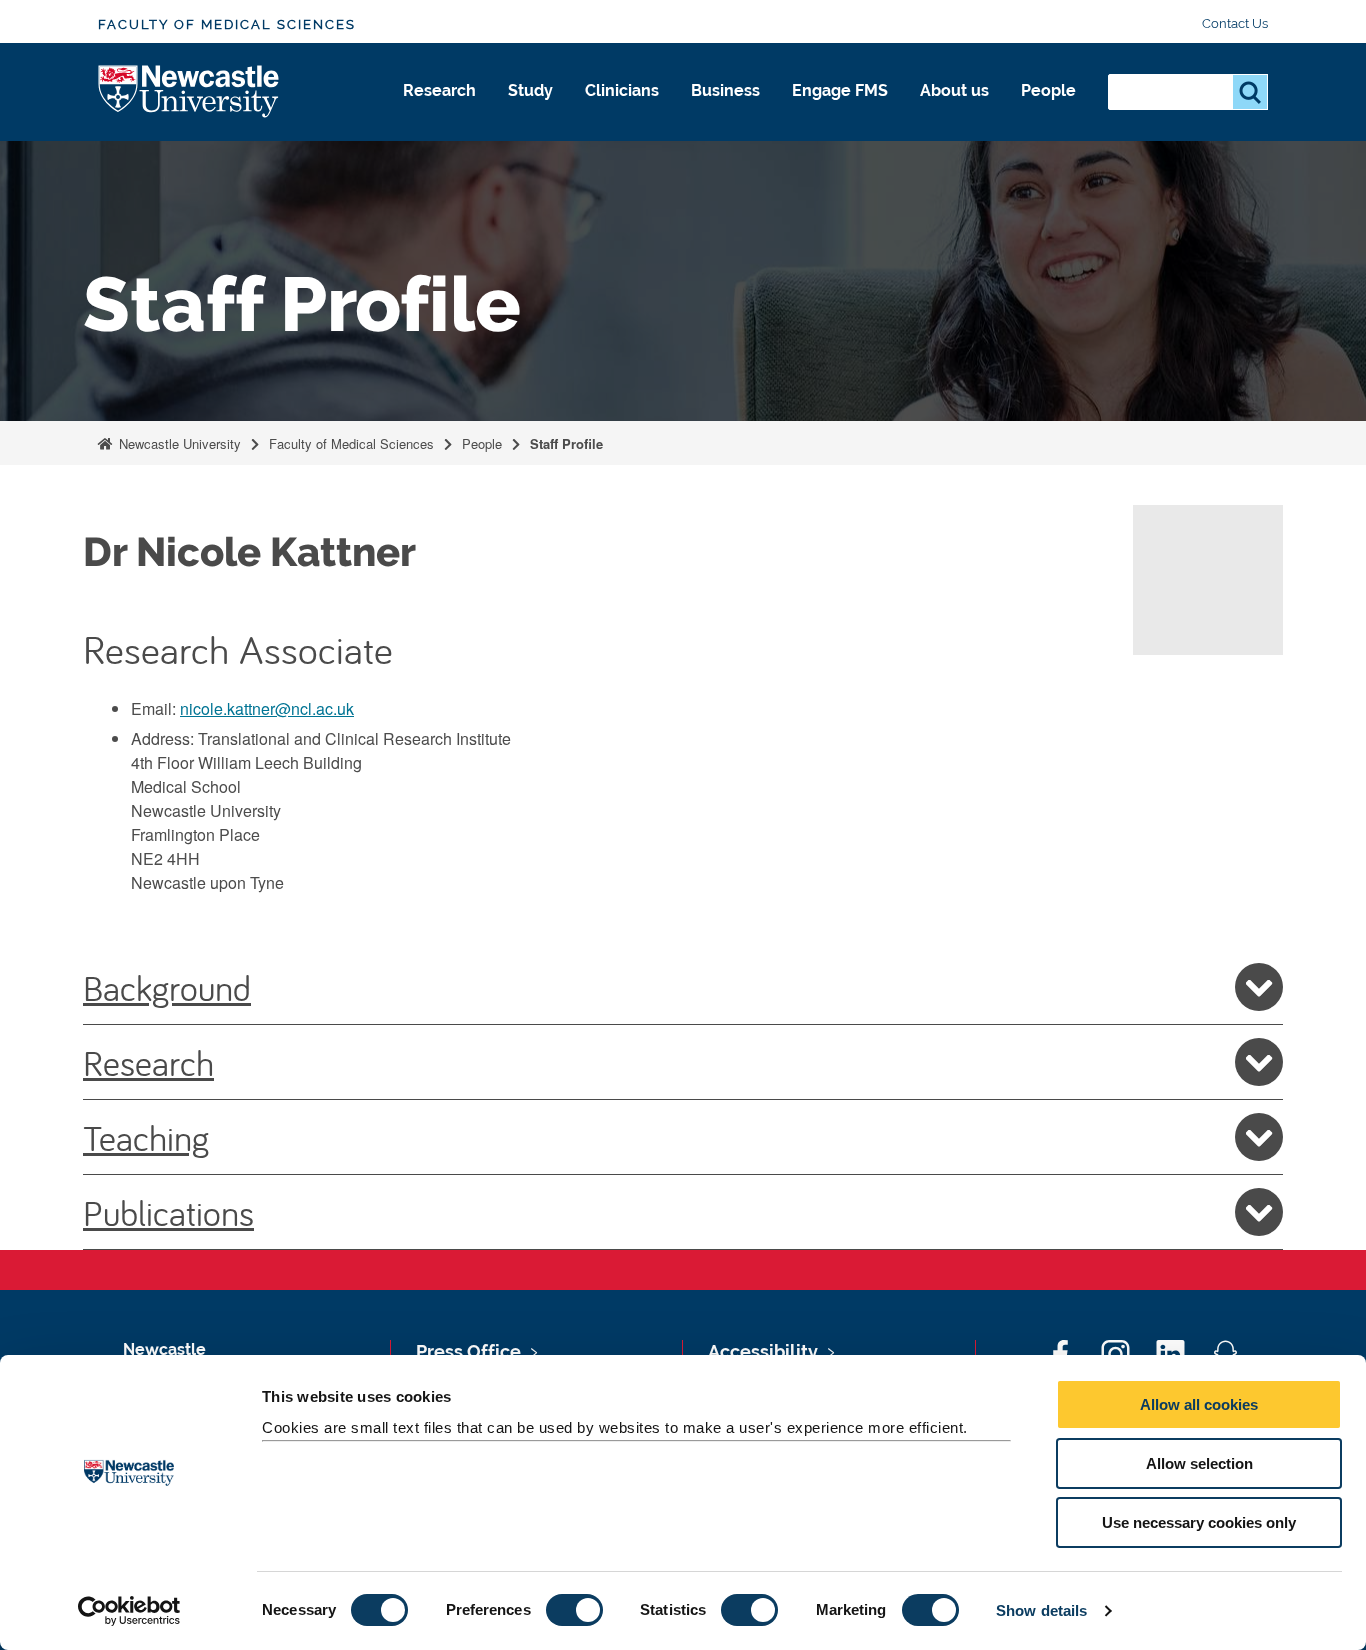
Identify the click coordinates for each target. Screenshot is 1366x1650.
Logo (189, 92)
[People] (1048, 112)
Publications (168, 1212)
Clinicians (622, 90)
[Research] (439, 112)
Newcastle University (178, 443)
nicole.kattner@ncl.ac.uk (267, 708)
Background (167, 987)
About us (954, 90)
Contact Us (1235, 23)
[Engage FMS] (840, 112)
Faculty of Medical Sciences (227, 24)
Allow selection (1199, 1463)
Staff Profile (566, 443)
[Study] (530, 112)
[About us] (954, 112)
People (1048, 90)
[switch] (574, 1610)
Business (725, 90)
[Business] (725, 112)
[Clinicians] (622, 112)
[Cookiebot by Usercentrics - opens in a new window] (129, 1611)
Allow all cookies (1199, 1404)
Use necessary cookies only (1199, 1522)
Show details (1041, 1610)
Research (439, 90)
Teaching (146, 1137)
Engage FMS (840, 90)
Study (530, 90)
